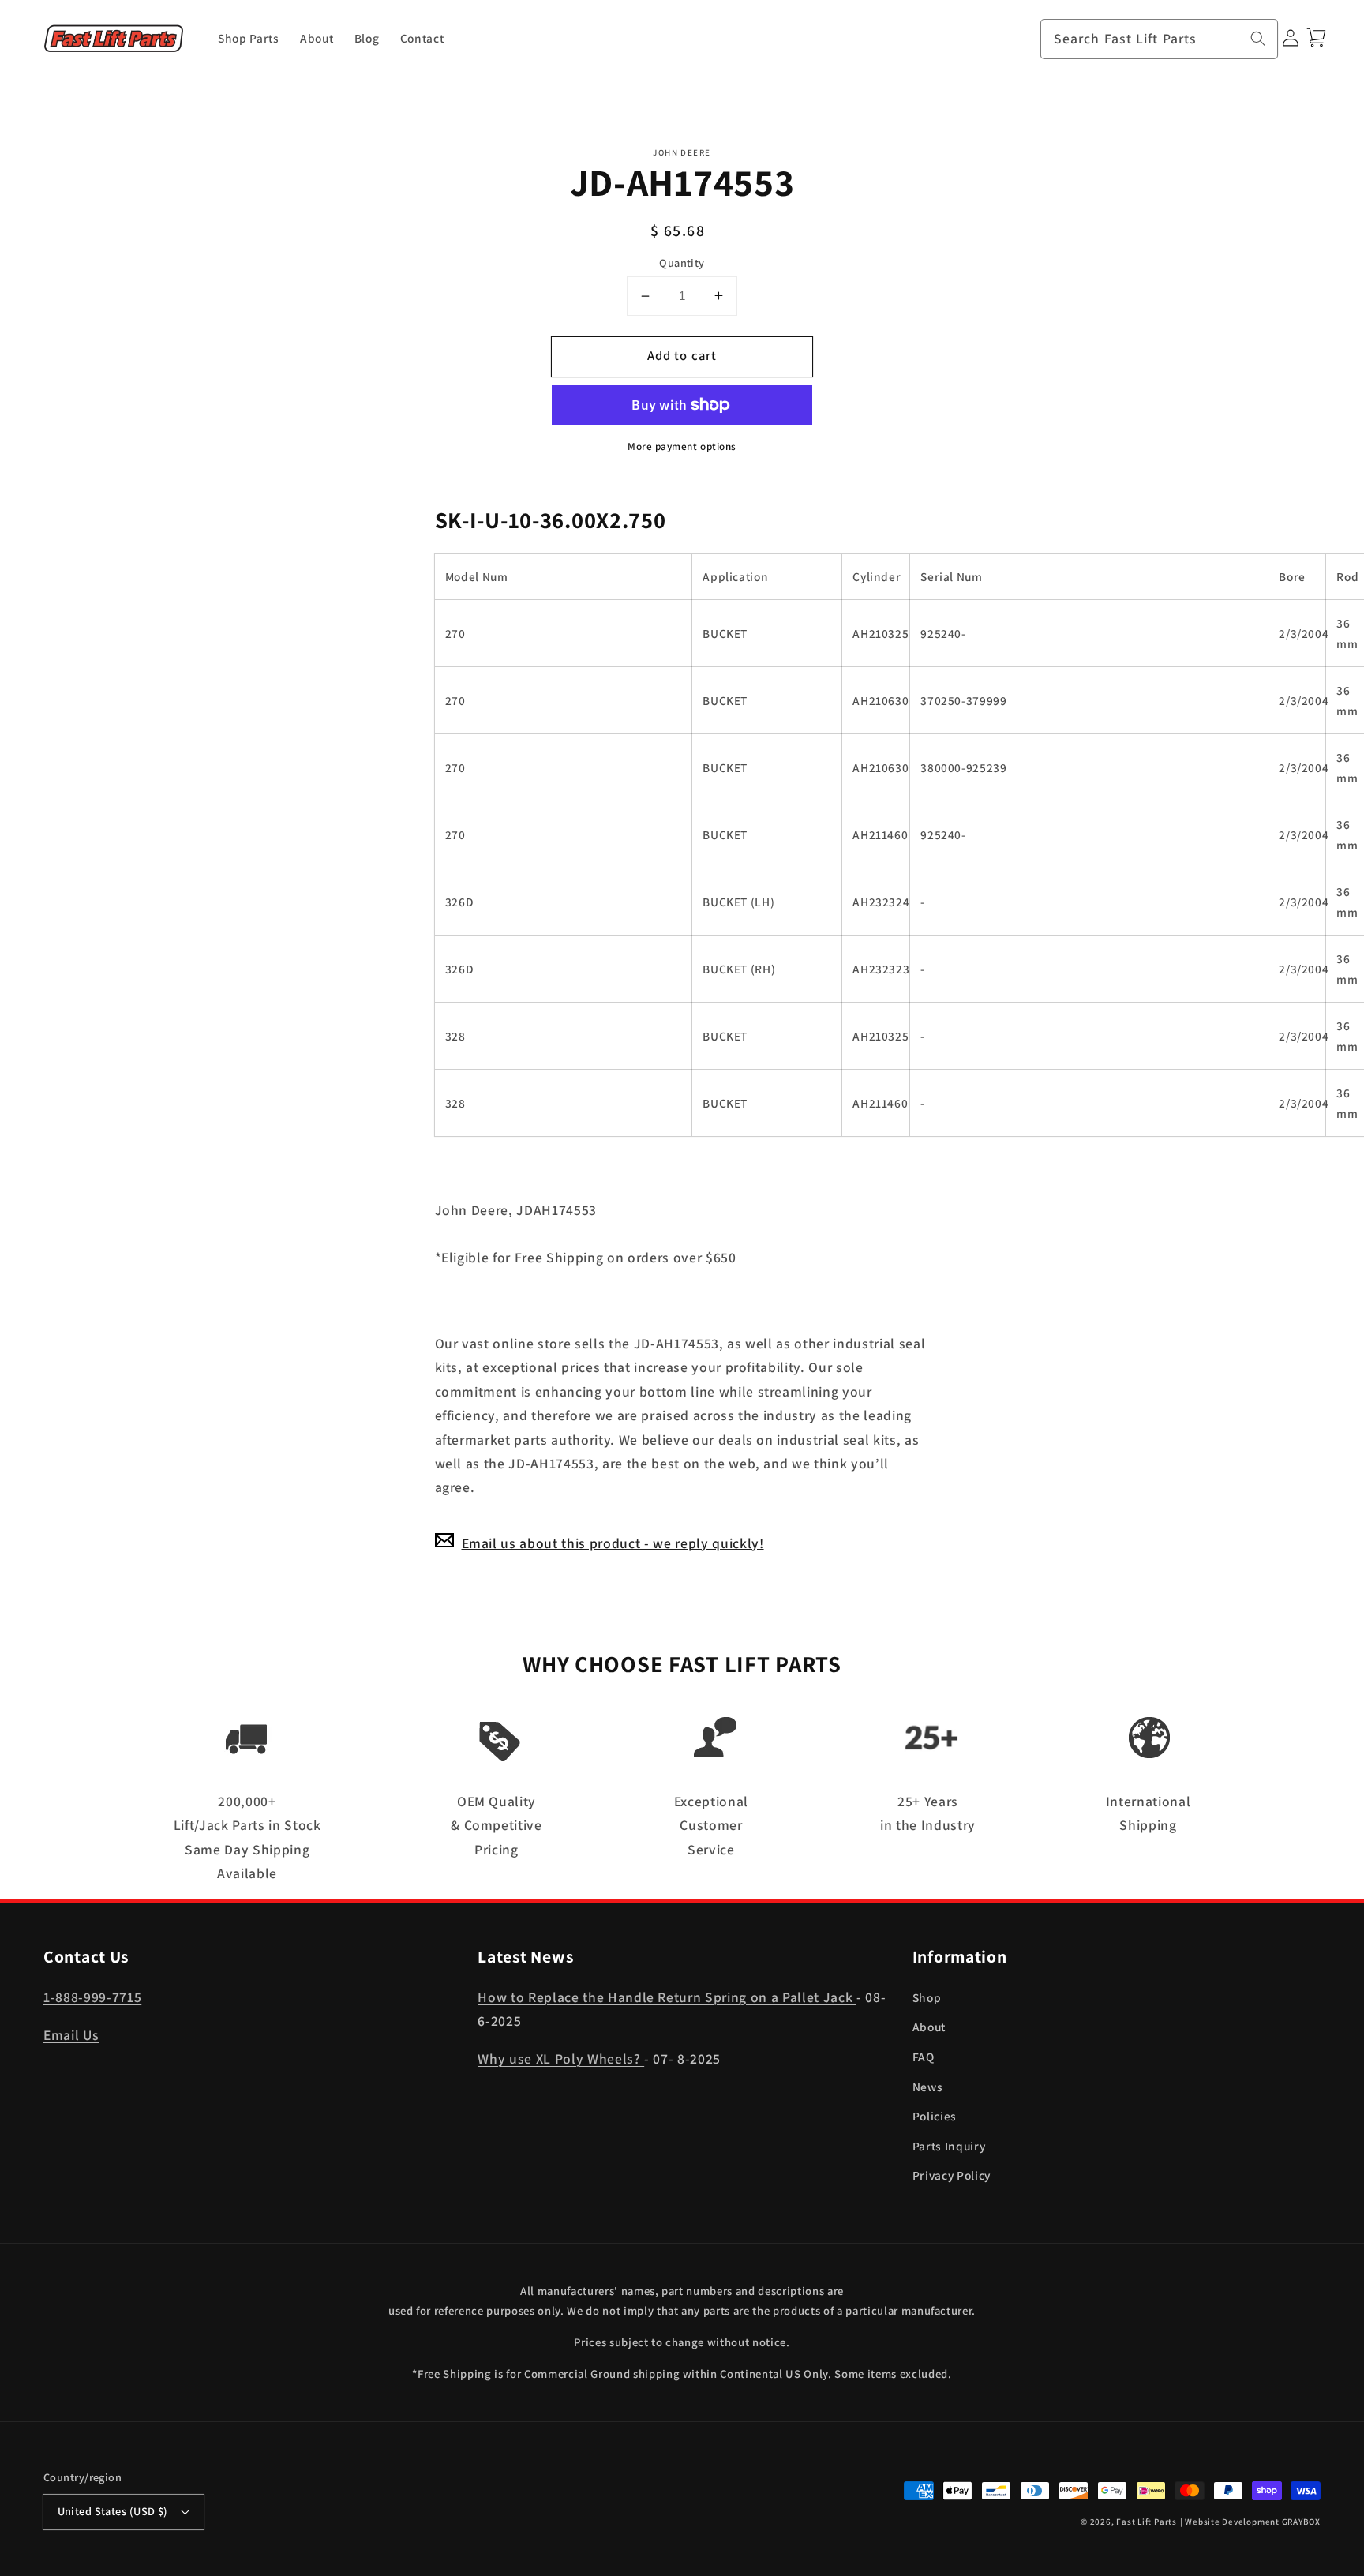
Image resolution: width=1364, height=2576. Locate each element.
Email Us (71, 2035)
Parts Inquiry (949, 2146)
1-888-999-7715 (92, 1997)
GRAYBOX (1301, 2522)
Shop (927, 1997)
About (929, 2027)
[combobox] (1160, 39)
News (928, 2087)
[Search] (1258, 39)
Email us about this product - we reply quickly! (613, 1542)
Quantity (682, 262)
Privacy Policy (952, 2175)
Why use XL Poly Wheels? (561, 2059)
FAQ (924, 2057)
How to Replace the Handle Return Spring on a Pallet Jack (667, 1997)
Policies (935, 2116)
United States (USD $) (113, 2511)
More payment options (682, 446)
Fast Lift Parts (1147, 2522)
